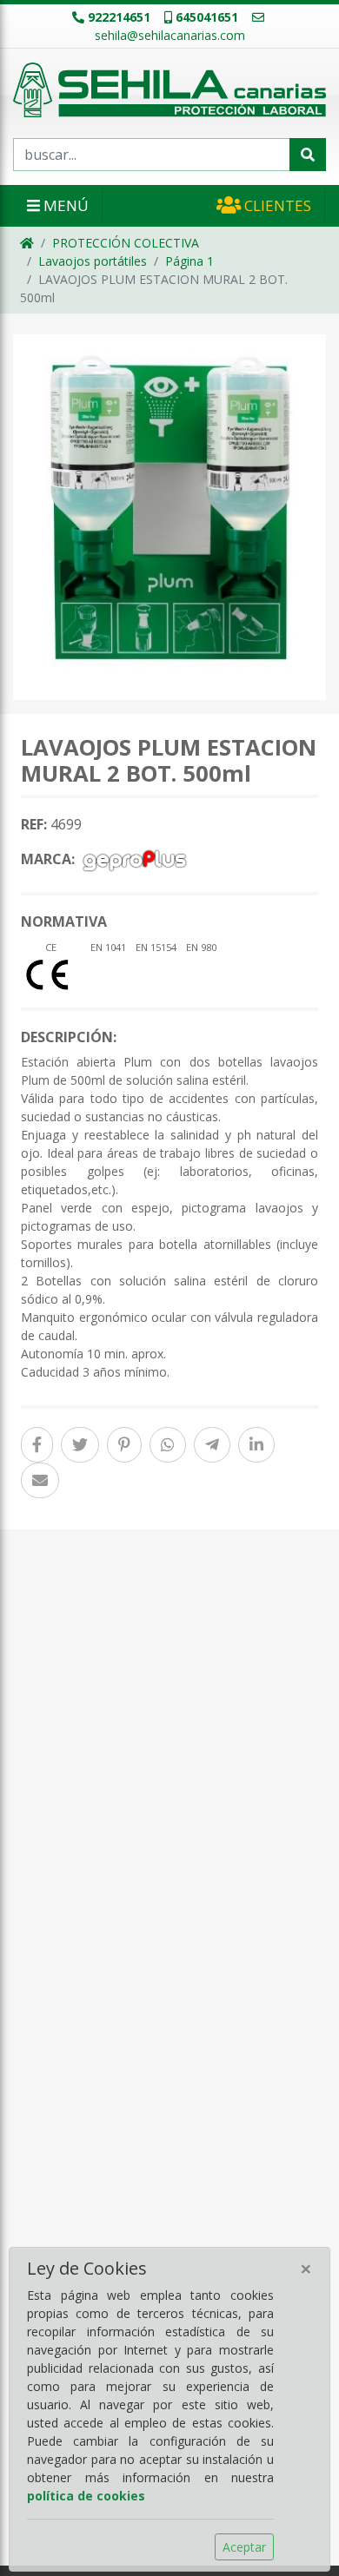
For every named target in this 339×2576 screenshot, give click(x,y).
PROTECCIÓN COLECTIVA (126, 243)
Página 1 (189, 261)
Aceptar (244, 2547)
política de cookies (86, 2496)
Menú (64, 205)
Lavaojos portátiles (93, 261)
